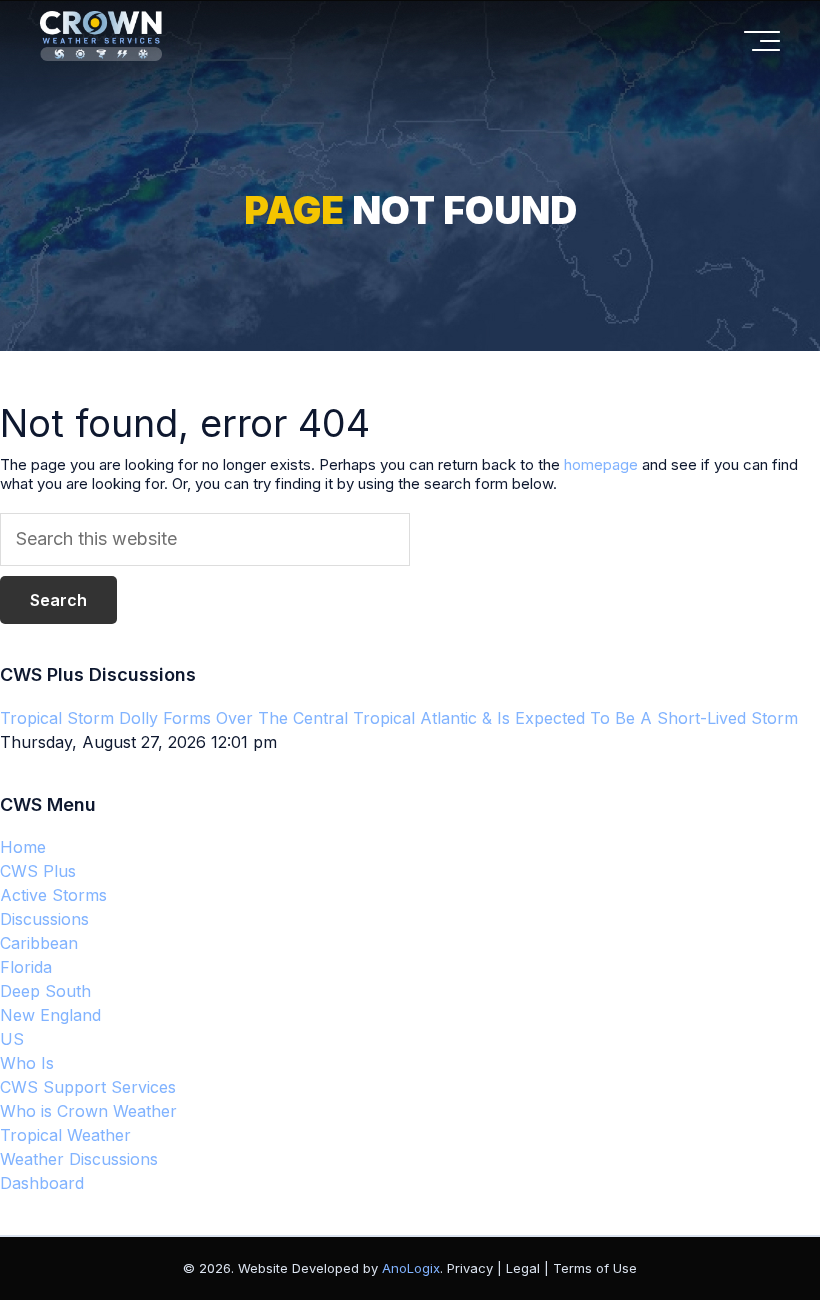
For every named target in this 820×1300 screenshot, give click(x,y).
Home (23, 847)
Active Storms (53, 895)
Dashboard (42, 1183)
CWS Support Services (88, 1087)
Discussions (44, 919)
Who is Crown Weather (88, 1111)
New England (50, 1015)
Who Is (27, 1063)
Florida (26, 967)
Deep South (45, 991)
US (12, 1039)
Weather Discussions (79, 1159)
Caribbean (39, 943)
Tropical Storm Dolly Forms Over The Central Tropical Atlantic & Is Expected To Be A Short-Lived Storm (399, 718)
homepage (601, 464)
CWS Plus (38, 871)
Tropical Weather (65, 1135)
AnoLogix (411, 1268)
